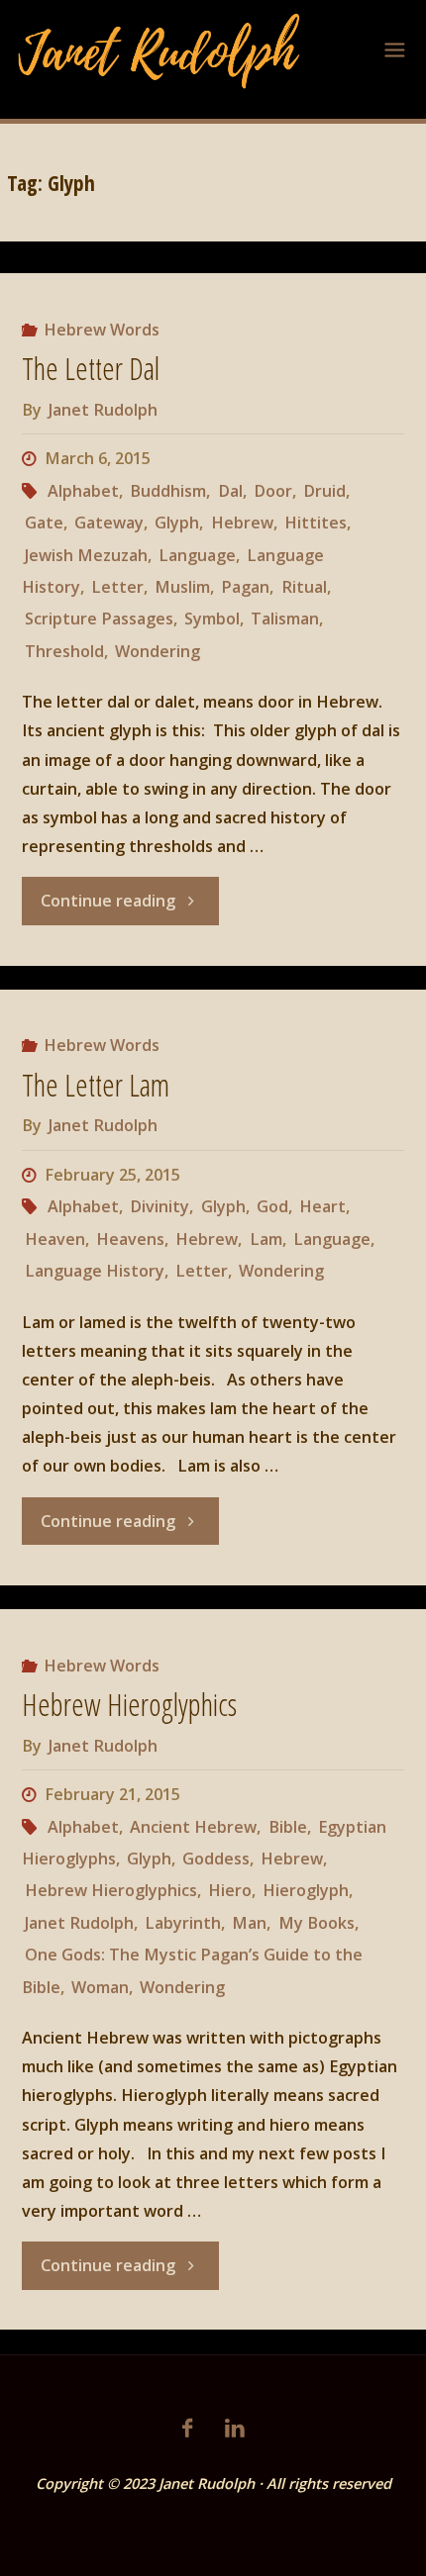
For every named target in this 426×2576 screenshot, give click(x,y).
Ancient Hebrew (193, 1827)
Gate (44, 523)
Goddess (216, 1859)
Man (249, 1923)
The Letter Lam (96, 1085)
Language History (95, 1271)
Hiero (230, 1890)
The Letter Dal (91, 369)
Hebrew (242, 523)
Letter (117, 587)
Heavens (130, 1239)
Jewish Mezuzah (86, 555)
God (272, 1206)
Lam (266, 1239)
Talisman (285, 619)
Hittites (316, 523)
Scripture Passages (99, 619)
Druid (324, 491)
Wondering (158, 651)
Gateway (109, 523)
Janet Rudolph (79, 1923)
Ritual (304, 587)
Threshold (64, 651)
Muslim (182, 587)
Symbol (212, 619)
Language (197, 555)
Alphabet (83, 491)
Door (273, 491)
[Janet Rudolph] (160, 49)
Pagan (245, 587)
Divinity (160, 1206)
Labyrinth (183, 1923)
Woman (100, 1987)
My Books (316, 1923)
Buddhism (168, 491)
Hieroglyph (306, 1890)
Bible (287, 1827)
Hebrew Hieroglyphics (129, 1705)
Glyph (177, 523)
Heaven (55, 1239)
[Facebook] (187, 2428)
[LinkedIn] (234, 2428)
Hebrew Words (102, 330)
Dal (230, 491)
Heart (322, 1206)
